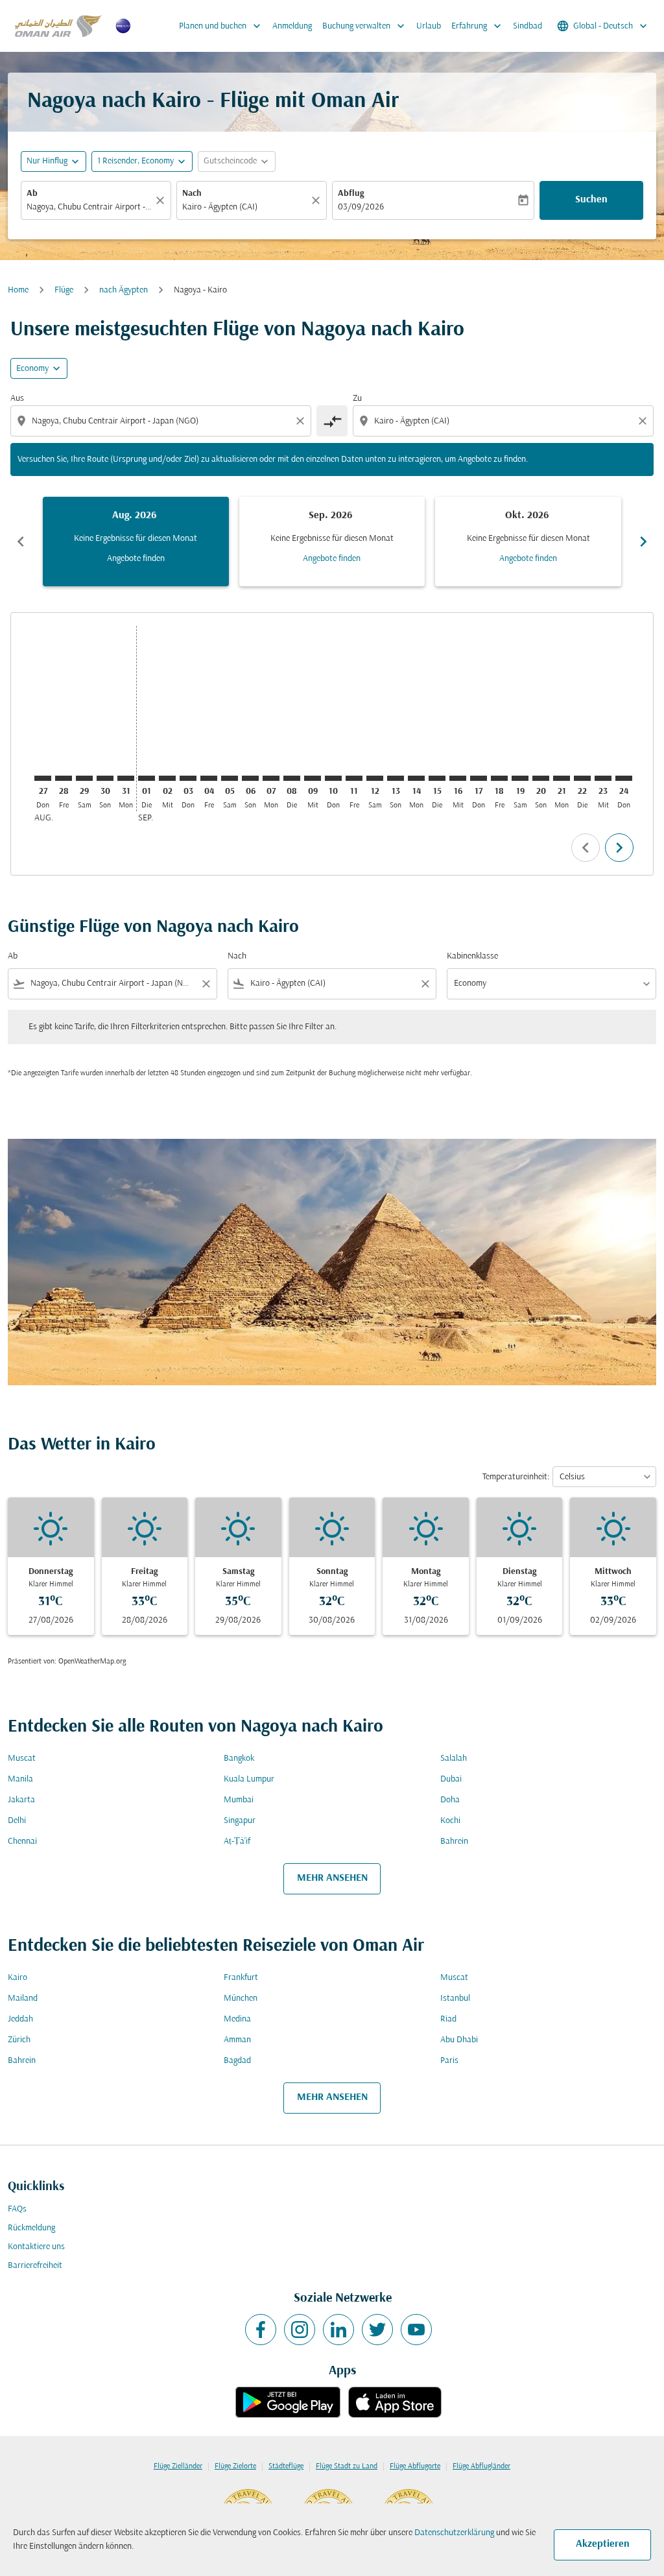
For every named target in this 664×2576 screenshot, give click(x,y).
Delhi (17, 1821)
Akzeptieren (603, 2544)
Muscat (22, 1759)
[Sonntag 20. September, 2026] (541, 778)
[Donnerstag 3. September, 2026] (188, 778)
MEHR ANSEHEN (332, 1878)
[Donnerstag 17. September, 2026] (479, 778)
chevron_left (21, 542)
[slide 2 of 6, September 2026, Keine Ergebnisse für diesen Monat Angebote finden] (332, 542)
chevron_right (643, 542)
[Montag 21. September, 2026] (562, 778)
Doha (450, 1800)
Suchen (591, 200)
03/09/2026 (361, 207)
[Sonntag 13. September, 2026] (396, 778)
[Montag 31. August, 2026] (126, 778)
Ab (32, 194)
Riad (448, 2019)
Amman (237, 2040)
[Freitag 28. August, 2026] (64, 778)
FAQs (17, 2209)
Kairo (18, 1978)
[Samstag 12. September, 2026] (375, 778)
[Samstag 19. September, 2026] (520, 778)
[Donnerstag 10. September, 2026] (333, 778)
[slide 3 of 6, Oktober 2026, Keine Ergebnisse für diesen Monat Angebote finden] (528, 542)
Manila (20, 1779)
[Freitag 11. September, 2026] (354, 778)
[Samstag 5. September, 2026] (230, 778)
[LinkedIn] (338, 2330)
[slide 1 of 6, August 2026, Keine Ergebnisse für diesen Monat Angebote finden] (136, 542)
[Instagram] (300, 2330)
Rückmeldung (31, 2228)
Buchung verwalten (365, 26)
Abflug (351, 194)
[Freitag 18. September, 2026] (499, 778)
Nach (192, 194)
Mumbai (239, 1800)
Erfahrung (478, 26)
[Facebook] (261, 2330)
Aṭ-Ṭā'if (237, 1842)
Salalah (454, 1759)
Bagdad (237, 2061)
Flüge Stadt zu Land (347, 2466)
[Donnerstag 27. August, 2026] (43, 778)
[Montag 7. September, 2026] (271, 778)
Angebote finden (136, 559)
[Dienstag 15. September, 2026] (437, 778)
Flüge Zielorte (235, 2466)
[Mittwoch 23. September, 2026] (603, 778)
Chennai (22, 1842)
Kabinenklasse (472, 956)
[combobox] (89, 207)
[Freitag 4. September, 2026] (209, 778)
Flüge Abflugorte (415, 2466)
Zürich (19, 2040)
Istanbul (455, 1998)
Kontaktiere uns (36, 2247)
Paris (449, 2061)
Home (18, 290)
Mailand (23, 1998)
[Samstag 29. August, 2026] (84, 778)
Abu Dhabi (459, 2040)
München (241, 1998)
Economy (32, 369)
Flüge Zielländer (178, 2466)
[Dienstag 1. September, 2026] (147, 778)
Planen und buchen (221, 26)
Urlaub (429, 26)
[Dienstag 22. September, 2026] (582, 778)
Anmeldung (292, 26)
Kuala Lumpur (249, 1779)
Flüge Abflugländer (481, 2466)
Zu (357, 399)
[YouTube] (416, 2330)
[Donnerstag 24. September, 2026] (624, 778)
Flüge (64, 290)
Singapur (240, 1821)
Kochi (450, 1821)
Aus (17, 399)
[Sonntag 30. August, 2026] (105, 778)
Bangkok (239, 1759)
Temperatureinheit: (516, 1477)
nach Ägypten (124, 290)
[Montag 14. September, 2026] (416, 778)
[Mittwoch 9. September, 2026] (313, 778)
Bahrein (454, 1842)
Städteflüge (286, 2466)
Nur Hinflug (47, 161)
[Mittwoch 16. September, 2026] (458, 778)
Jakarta (21, 1800)
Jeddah (20, 2019)
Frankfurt (241, 1978)
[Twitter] (377, 2330)
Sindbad (528, 26)
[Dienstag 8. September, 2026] (292, 778)
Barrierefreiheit (35, 2266)
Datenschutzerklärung (454, 2533)
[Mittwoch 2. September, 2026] (167, 778)
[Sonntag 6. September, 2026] (250, 778)
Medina (237, 2019)
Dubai (451, 1779)
